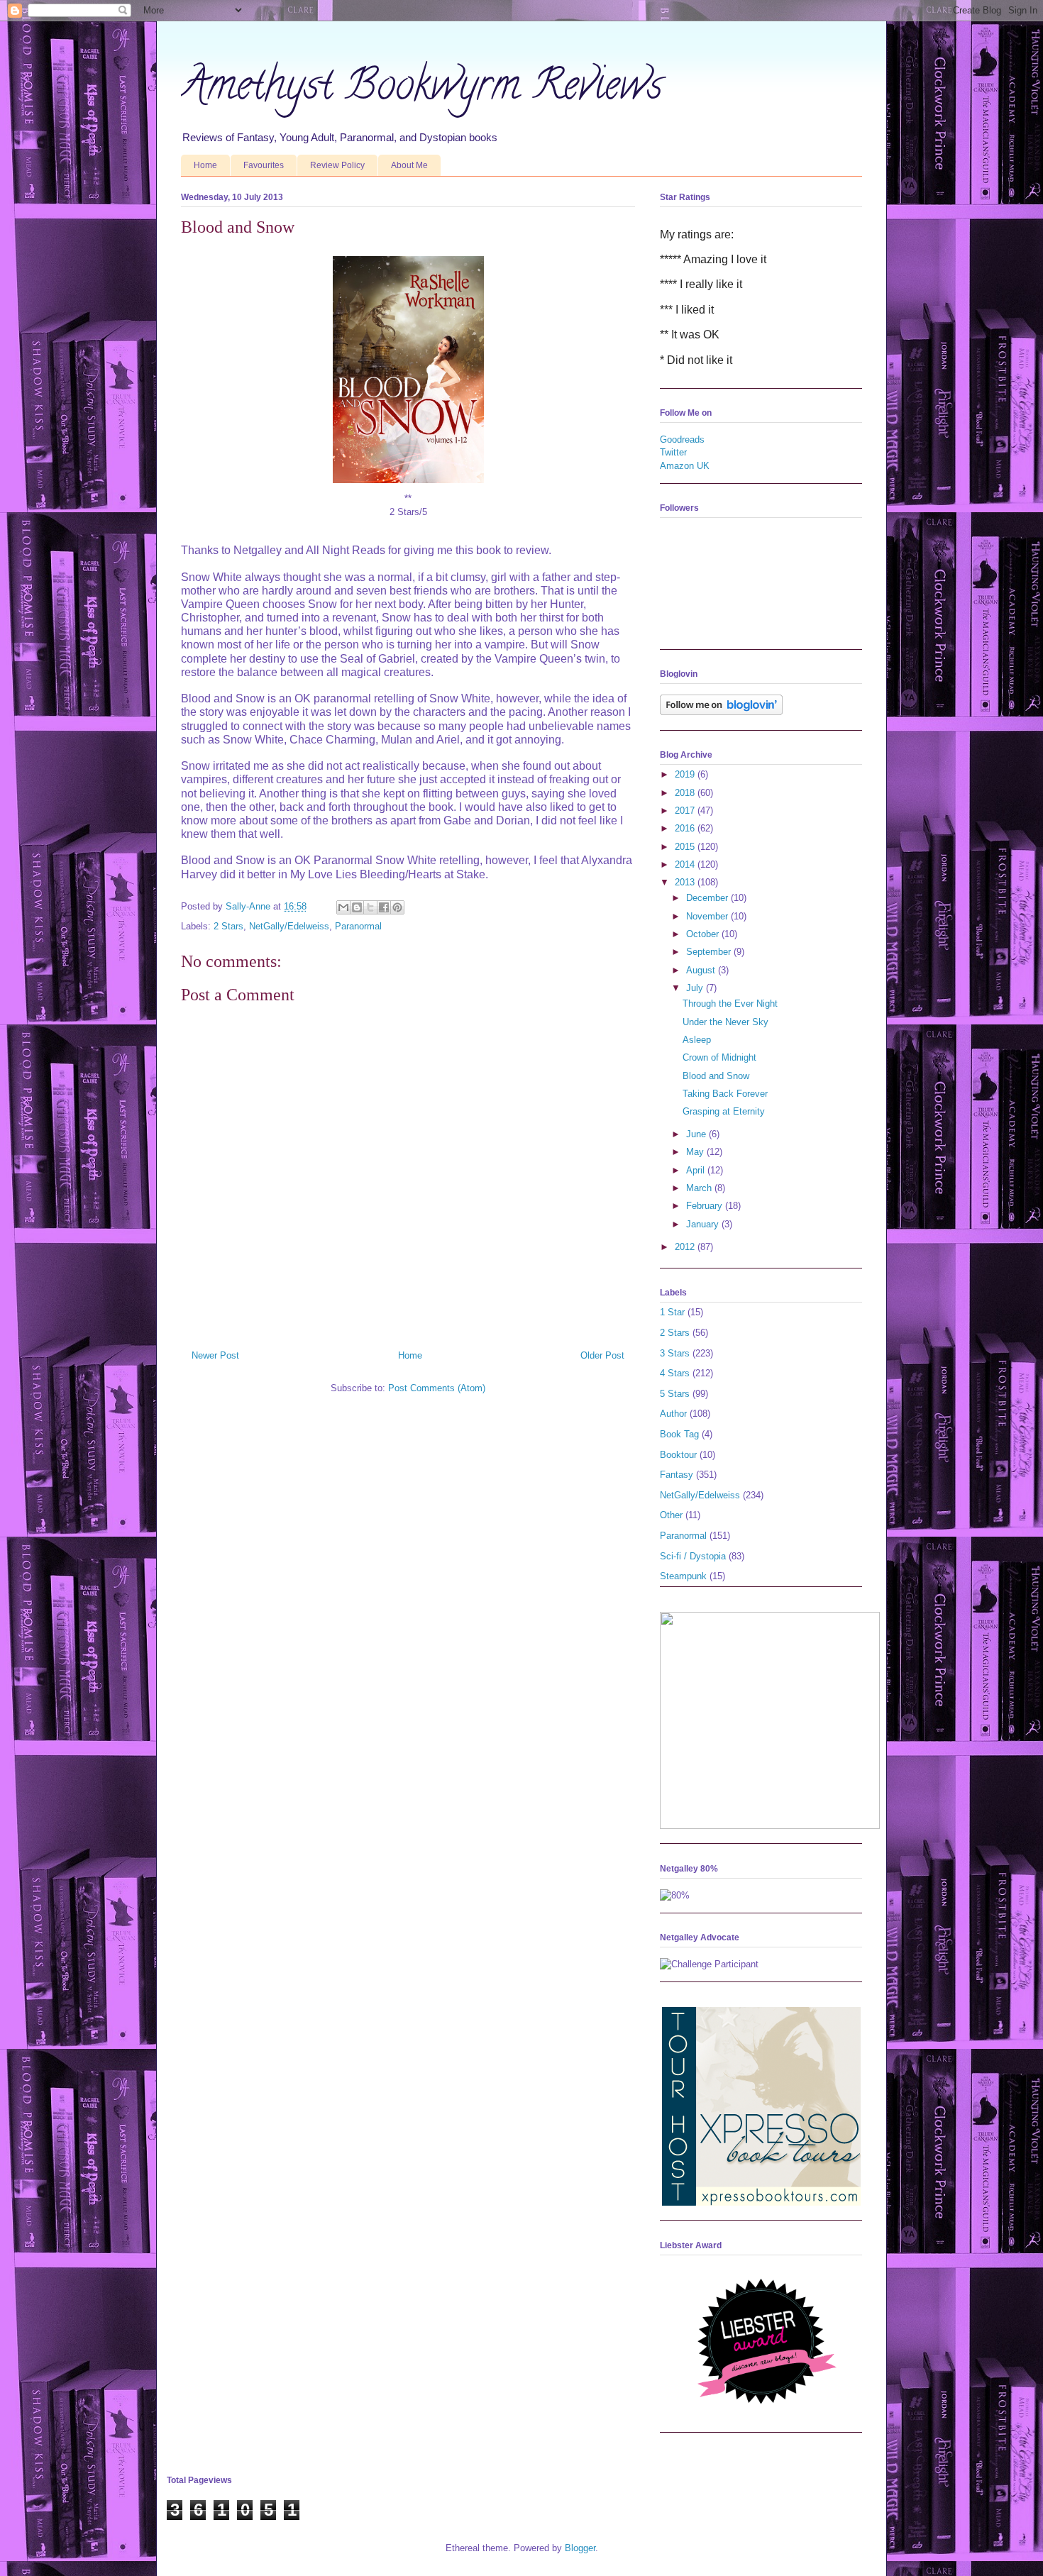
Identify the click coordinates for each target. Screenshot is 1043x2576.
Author (673, 1414)
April (697, 1170)
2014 (686, 864)
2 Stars (228, 926)
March (700, 1188)
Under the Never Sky (725, 1022)
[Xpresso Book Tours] (761, 2202)
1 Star (672, 1312)
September (710, 952)
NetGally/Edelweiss (289, 926)
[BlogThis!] (357, 907)
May (696, 1152)
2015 (686, 847)
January (704, 1224)
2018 (686, 793)
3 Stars (675, 1353)
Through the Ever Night (730, 1004)
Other (671, 1515)
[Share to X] (370, 907)
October (704, 934)
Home (205, 165)
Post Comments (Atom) (437, 1388)
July (696, 988)
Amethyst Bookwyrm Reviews (422, 89)
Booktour (678, 1455)
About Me (409, 165)
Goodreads (682, 440)
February (706, 1206)
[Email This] (343, 907)
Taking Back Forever (725, 1094)
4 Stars (675, 1373)
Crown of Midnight (719, 1057)
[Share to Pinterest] (397, 907)
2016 (686, 828)
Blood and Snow (716, 1076)
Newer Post (215, 1355)
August (702, 970)
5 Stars (675, 1394)
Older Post (602, 1355)
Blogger (580, 2548)
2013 (686, 882)
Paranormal (358, 926)
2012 (686, 1247)
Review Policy (337, 165)
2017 (686, 811)
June (697, 1134)
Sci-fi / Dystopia (693, 1556)
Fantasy (677, 1475)
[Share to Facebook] (384, 907)
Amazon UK (685, 466)
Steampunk (683, 1576)
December (708, 898)
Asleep (697, 1040)
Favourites (264, 165)
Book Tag (679, 1434)
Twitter (673, 452)
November (708, 916)
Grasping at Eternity (724, 1111)
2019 (686, 774)
